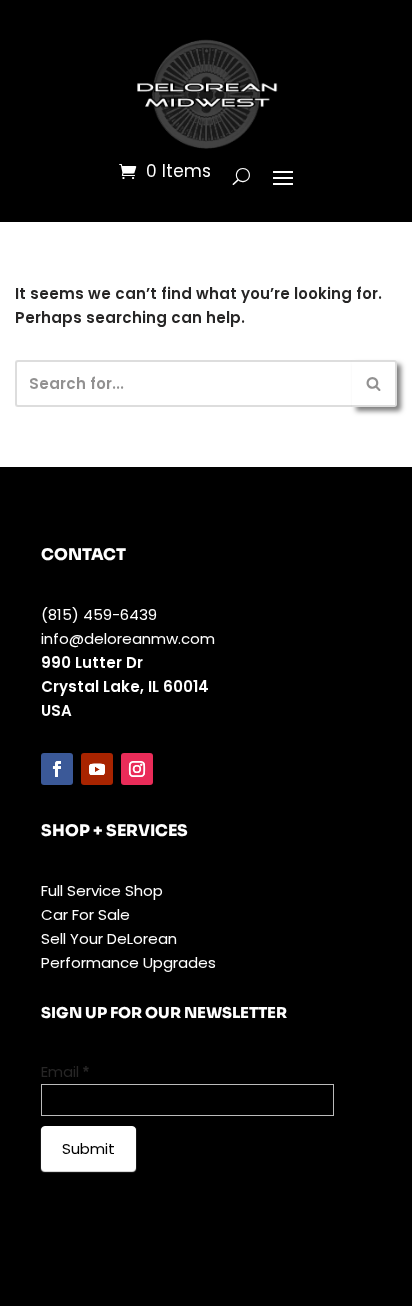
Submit (88, 1148)
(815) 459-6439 (99, 614)
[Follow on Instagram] (137, 769)
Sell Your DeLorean (109, 938)
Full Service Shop (102, 890)
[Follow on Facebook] (57, 769)
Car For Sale (85, 914)
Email (65, 1071)
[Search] (374, 383)
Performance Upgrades (128, 962)
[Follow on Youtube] (97, 769)
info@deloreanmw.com (128, 638)
